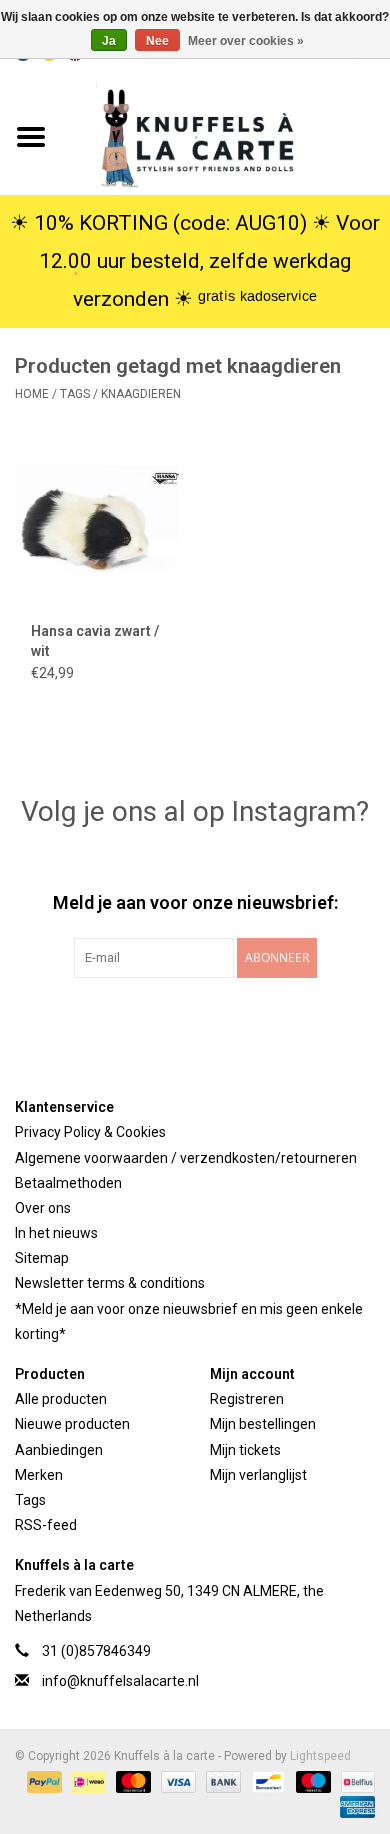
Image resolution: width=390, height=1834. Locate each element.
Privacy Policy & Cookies (90, 1132)
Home (32, 394)
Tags (75, 394)
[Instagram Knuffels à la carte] (300, 1019)
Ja (109, 41)
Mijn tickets (245, 1450)
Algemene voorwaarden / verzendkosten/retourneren (186, 1158)
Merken (39, 1475)
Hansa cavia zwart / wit (95, 641)
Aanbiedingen (59, 1450)
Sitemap (42, 1258)
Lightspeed (320, 1756)
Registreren (247, 1399)
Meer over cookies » (246, 41)
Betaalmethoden (68, 1183)
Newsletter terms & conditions (110, 1283)
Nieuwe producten (72, 1424)
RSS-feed (46, 1525)
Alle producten (61, 1399)
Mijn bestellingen (263, 1424)
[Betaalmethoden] (42, 1781)
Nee (157, 41)
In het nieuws (56, 1233)
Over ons (43, 1208)
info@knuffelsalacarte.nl (120, 1681)
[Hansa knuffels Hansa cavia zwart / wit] (97, 522)
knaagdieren (141, 394)
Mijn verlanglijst (258, 1475)
